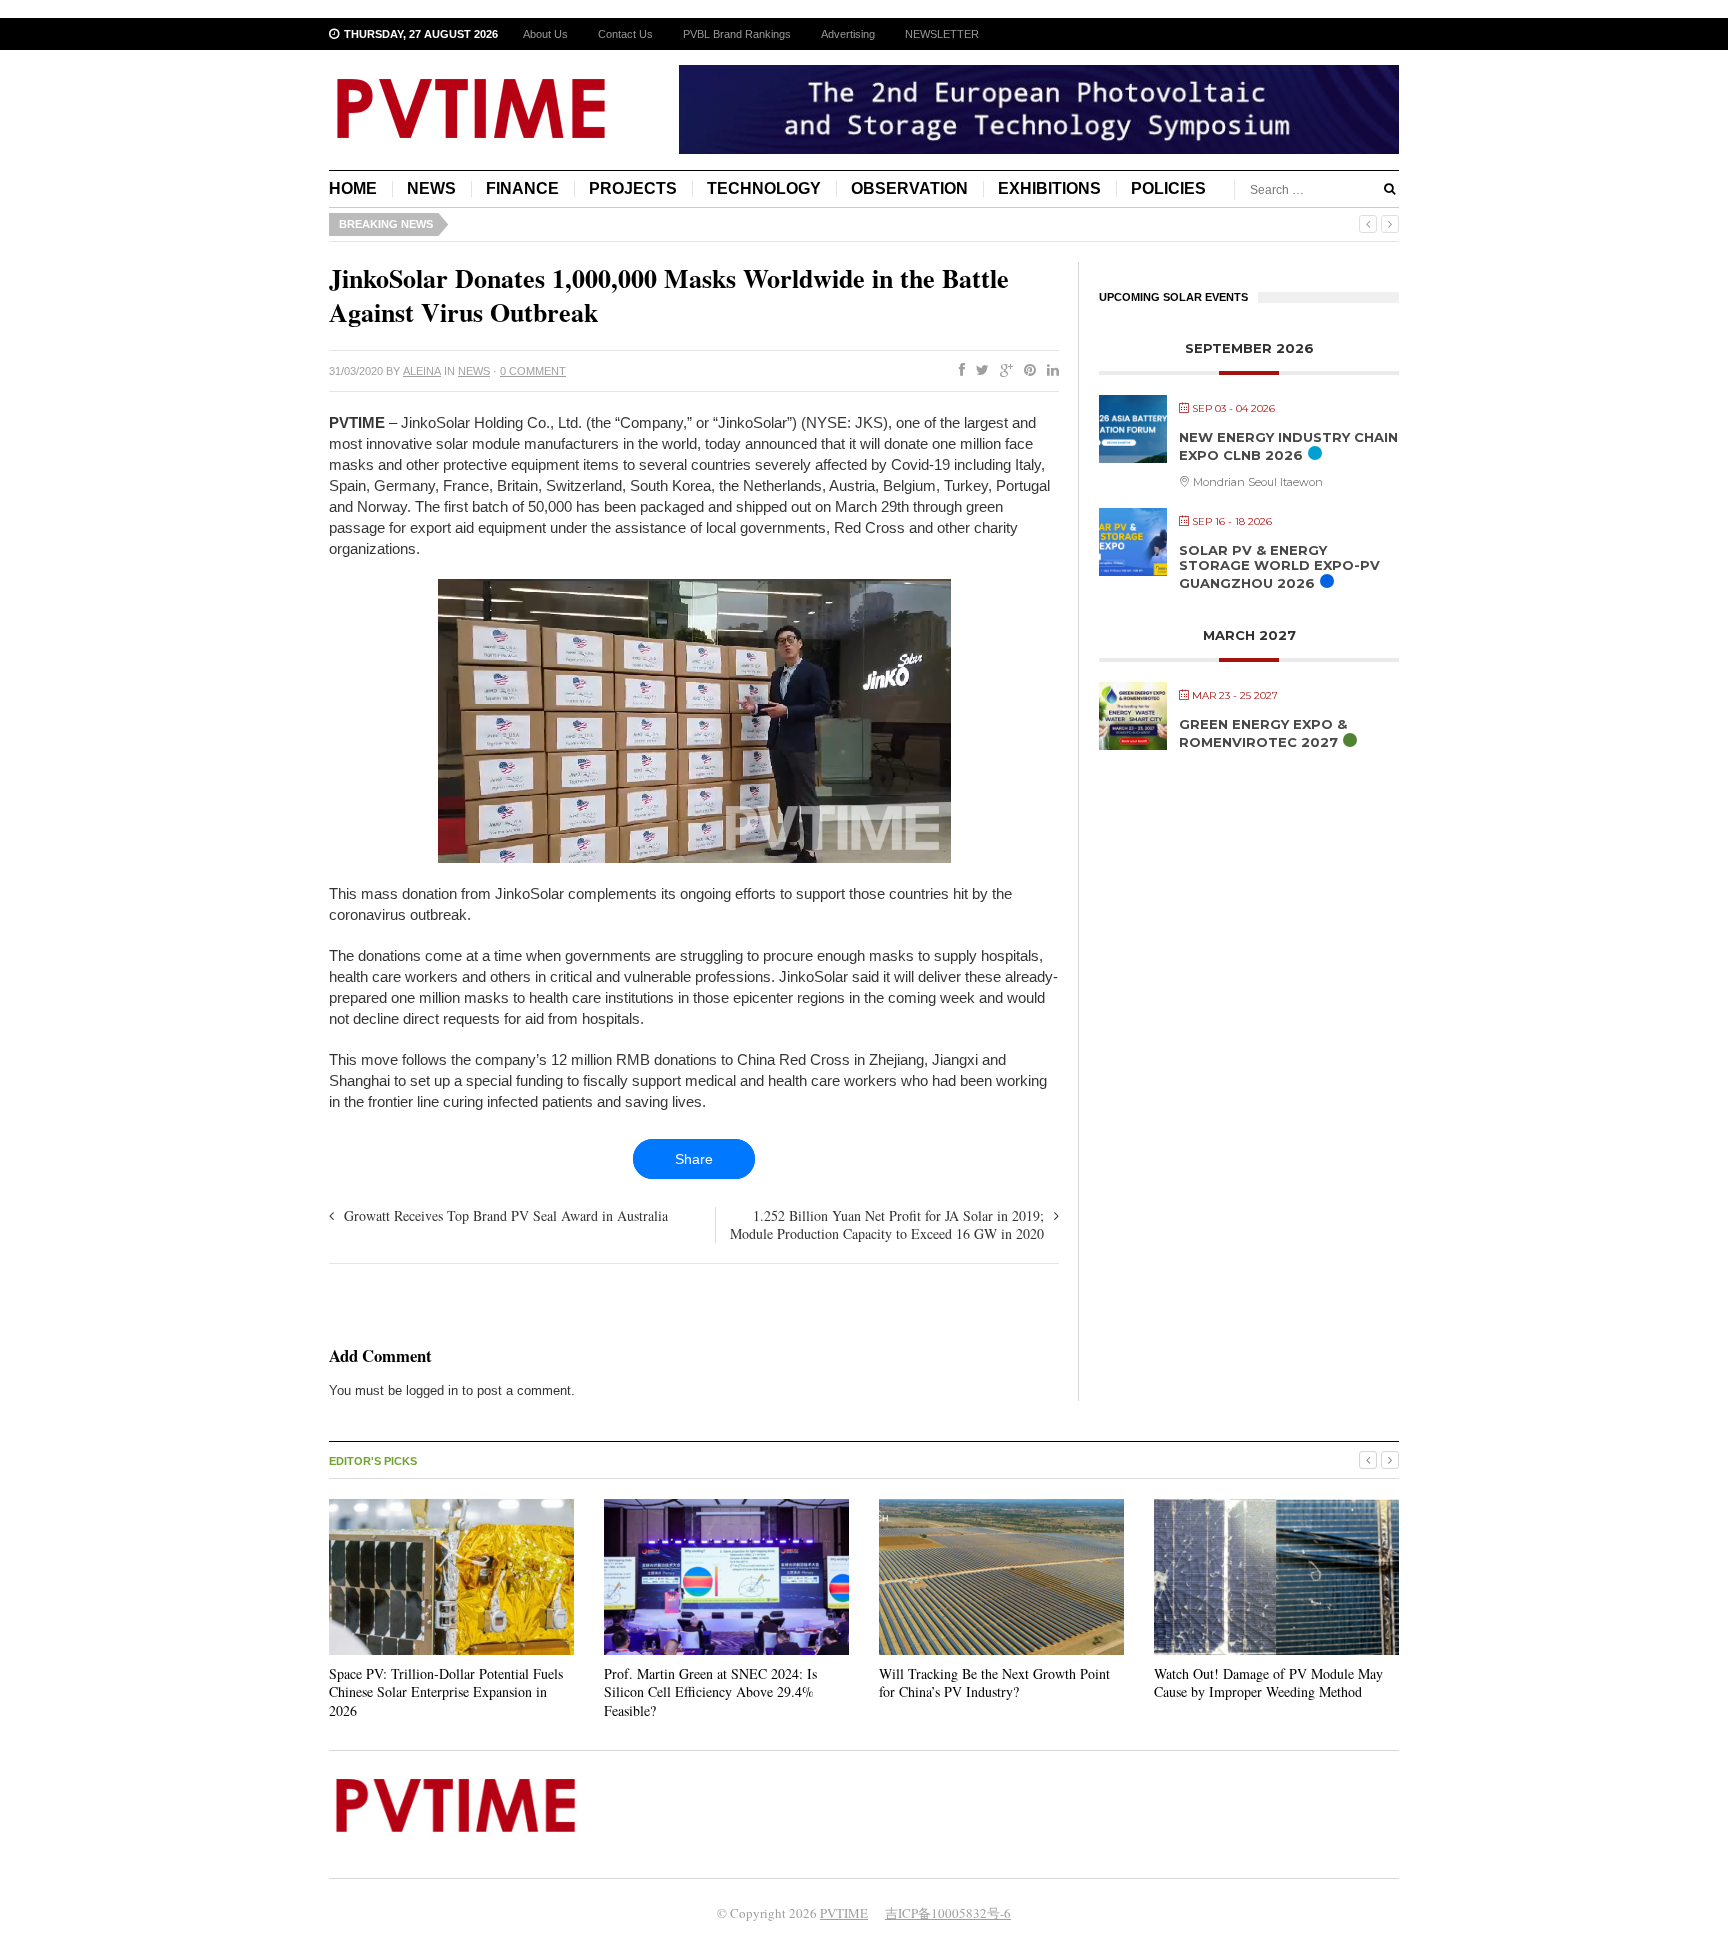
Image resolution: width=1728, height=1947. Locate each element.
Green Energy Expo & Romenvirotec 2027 (1263, 733)
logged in (432, 1390)
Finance (522, 188)
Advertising (848, 34)
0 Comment (533, 371)
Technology (764, 188)
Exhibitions (1049, 188)
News (431, 188)
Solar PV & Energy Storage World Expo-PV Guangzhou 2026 (1279, 566)
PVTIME (844, 1913)
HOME (353, 188)
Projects (633, 188)
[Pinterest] (1026, 371)
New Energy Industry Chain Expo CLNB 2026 (1288, 446)
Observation (909, 188)
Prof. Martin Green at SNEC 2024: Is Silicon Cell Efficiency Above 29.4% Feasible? (710, 1691)
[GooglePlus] (1002, 371)
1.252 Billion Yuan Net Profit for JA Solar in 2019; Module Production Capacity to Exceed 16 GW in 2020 (887, 1224)
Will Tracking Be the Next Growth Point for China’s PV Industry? (994, 1682)
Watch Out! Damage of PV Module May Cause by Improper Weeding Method (1268, 1682)
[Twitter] (978, 371)
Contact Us (625, 34)
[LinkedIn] (1049, 371)
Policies (1168, 188)
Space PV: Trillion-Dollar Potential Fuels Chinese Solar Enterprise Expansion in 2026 (446, 1691)
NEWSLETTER (942, 34)
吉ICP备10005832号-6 (948, 1913)
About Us (545, 34)
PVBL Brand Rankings (737, 34)
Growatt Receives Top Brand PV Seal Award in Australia (506, 1215)
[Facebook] (958, 371)
